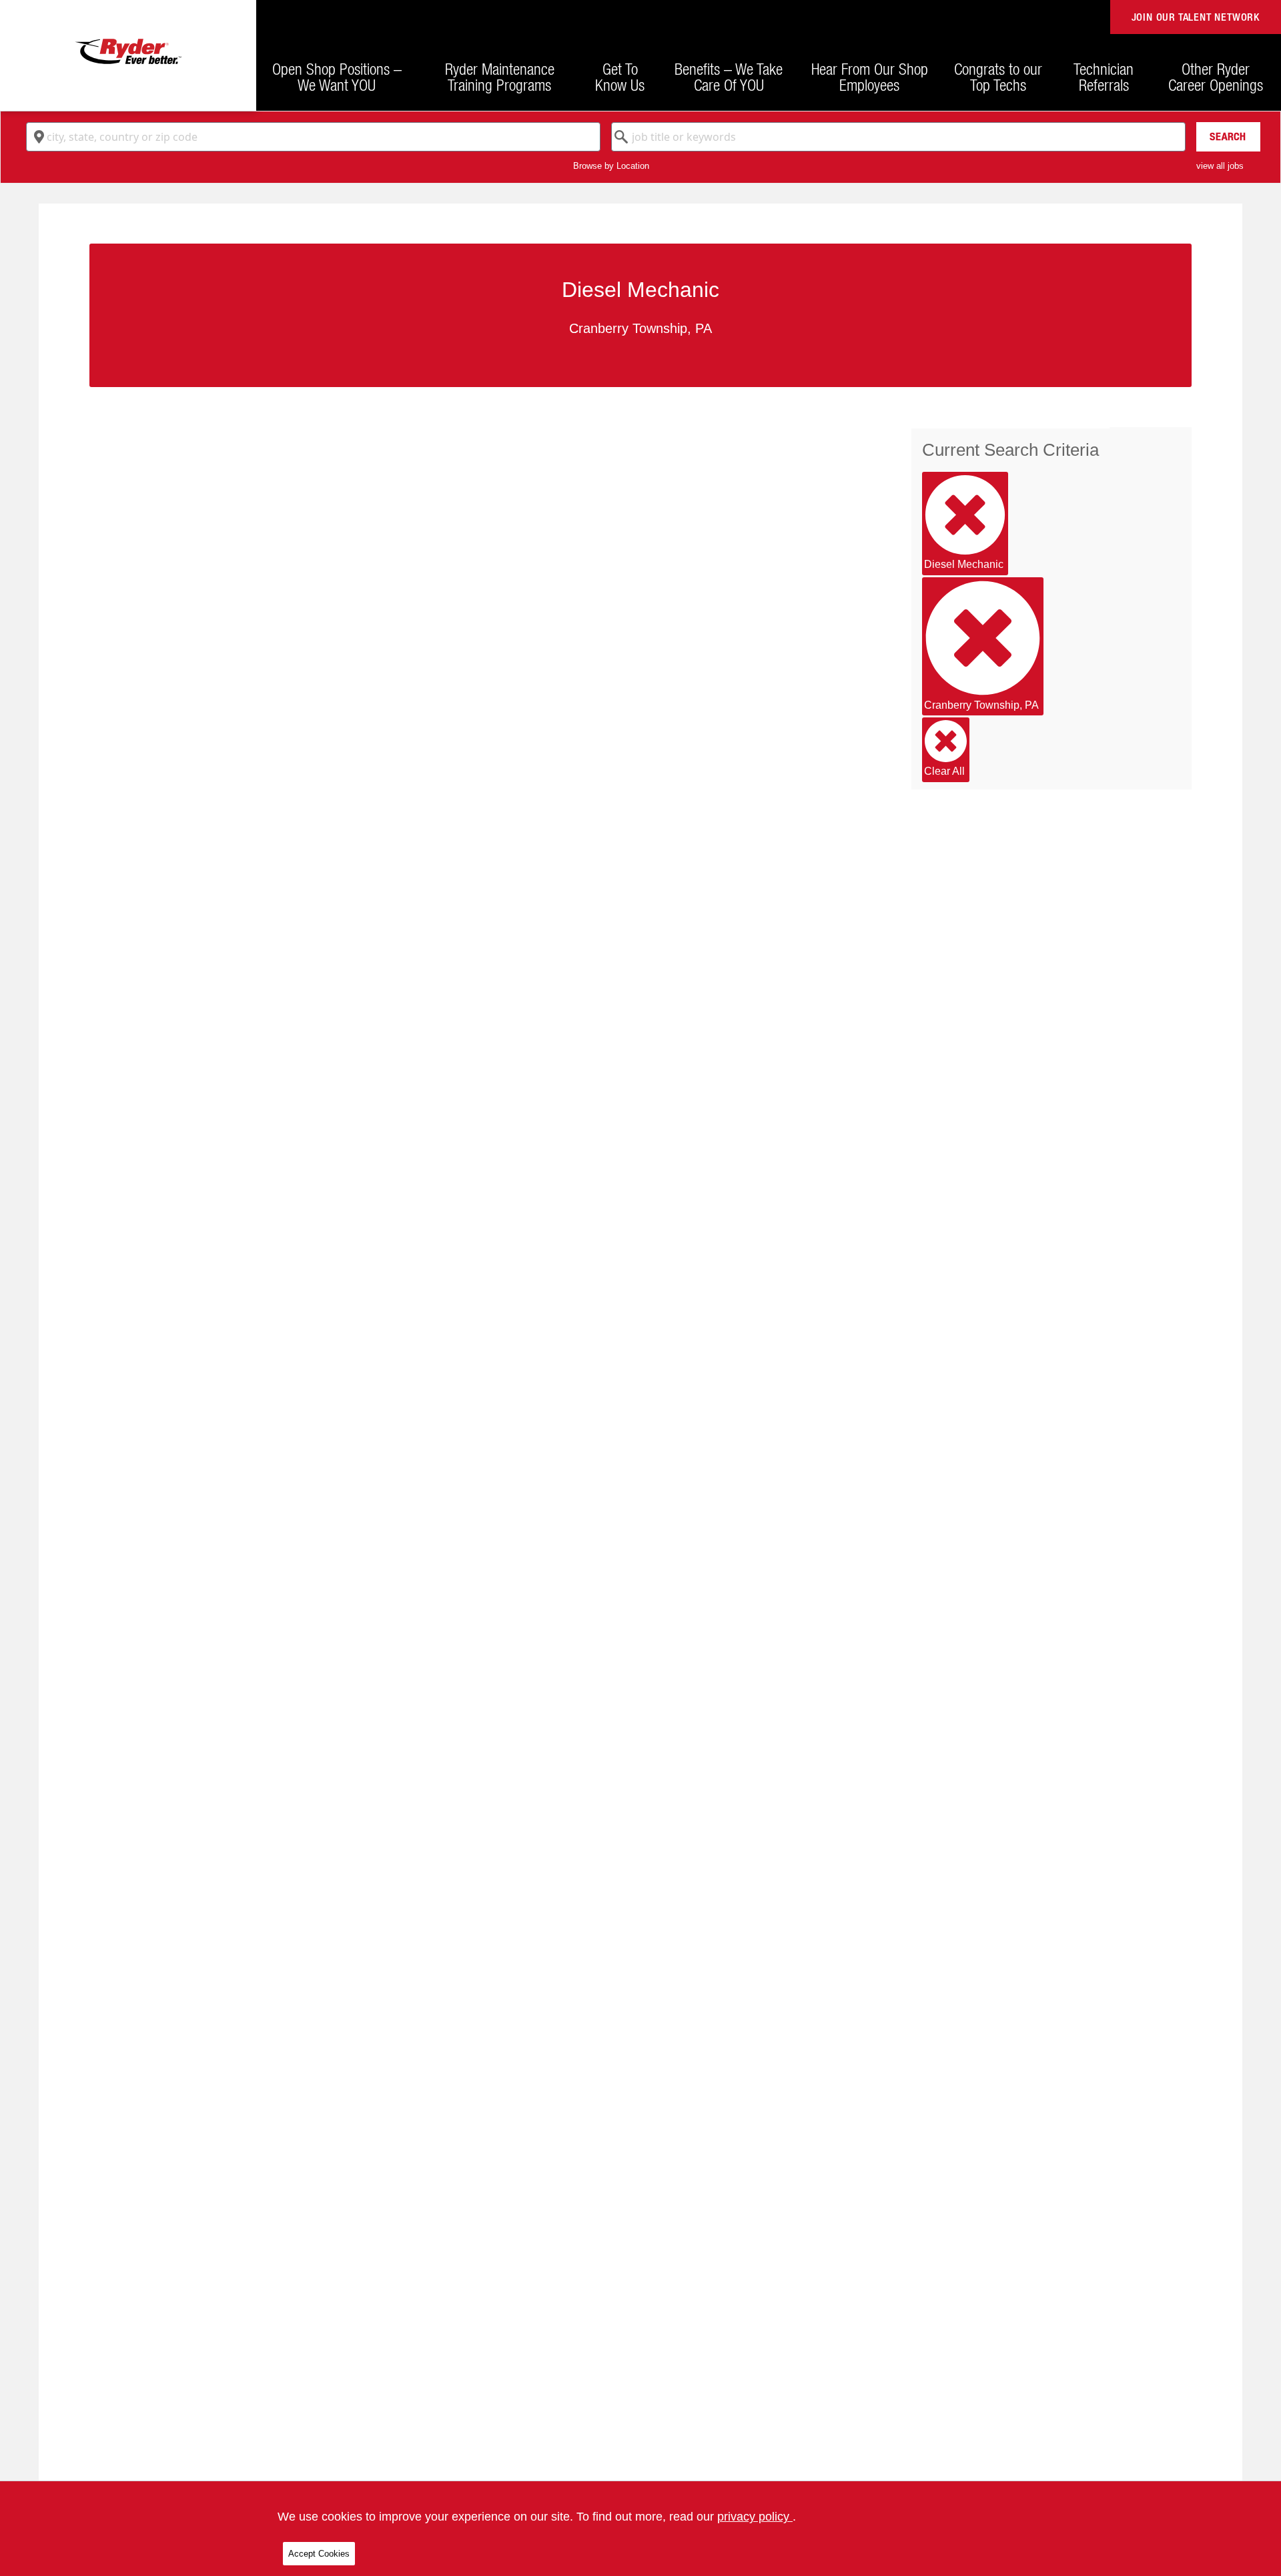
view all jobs (1220, 166)
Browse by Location (611, 166)
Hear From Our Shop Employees (870, 77)
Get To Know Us (620, 77)
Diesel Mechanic (964, 564)
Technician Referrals (1104, 77)
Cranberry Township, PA (981, 705)
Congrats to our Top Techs (998, 77)
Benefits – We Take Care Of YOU (729, 77)
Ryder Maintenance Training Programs (500, 77)
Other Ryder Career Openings (1216, 77)
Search (1228, 136)
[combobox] (313, 137)
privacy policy (755, 2517)
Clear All (944, 771)
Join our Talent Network (1196, 17)
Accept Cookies (319, 2554)
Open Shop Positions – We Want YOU (337, 77)
